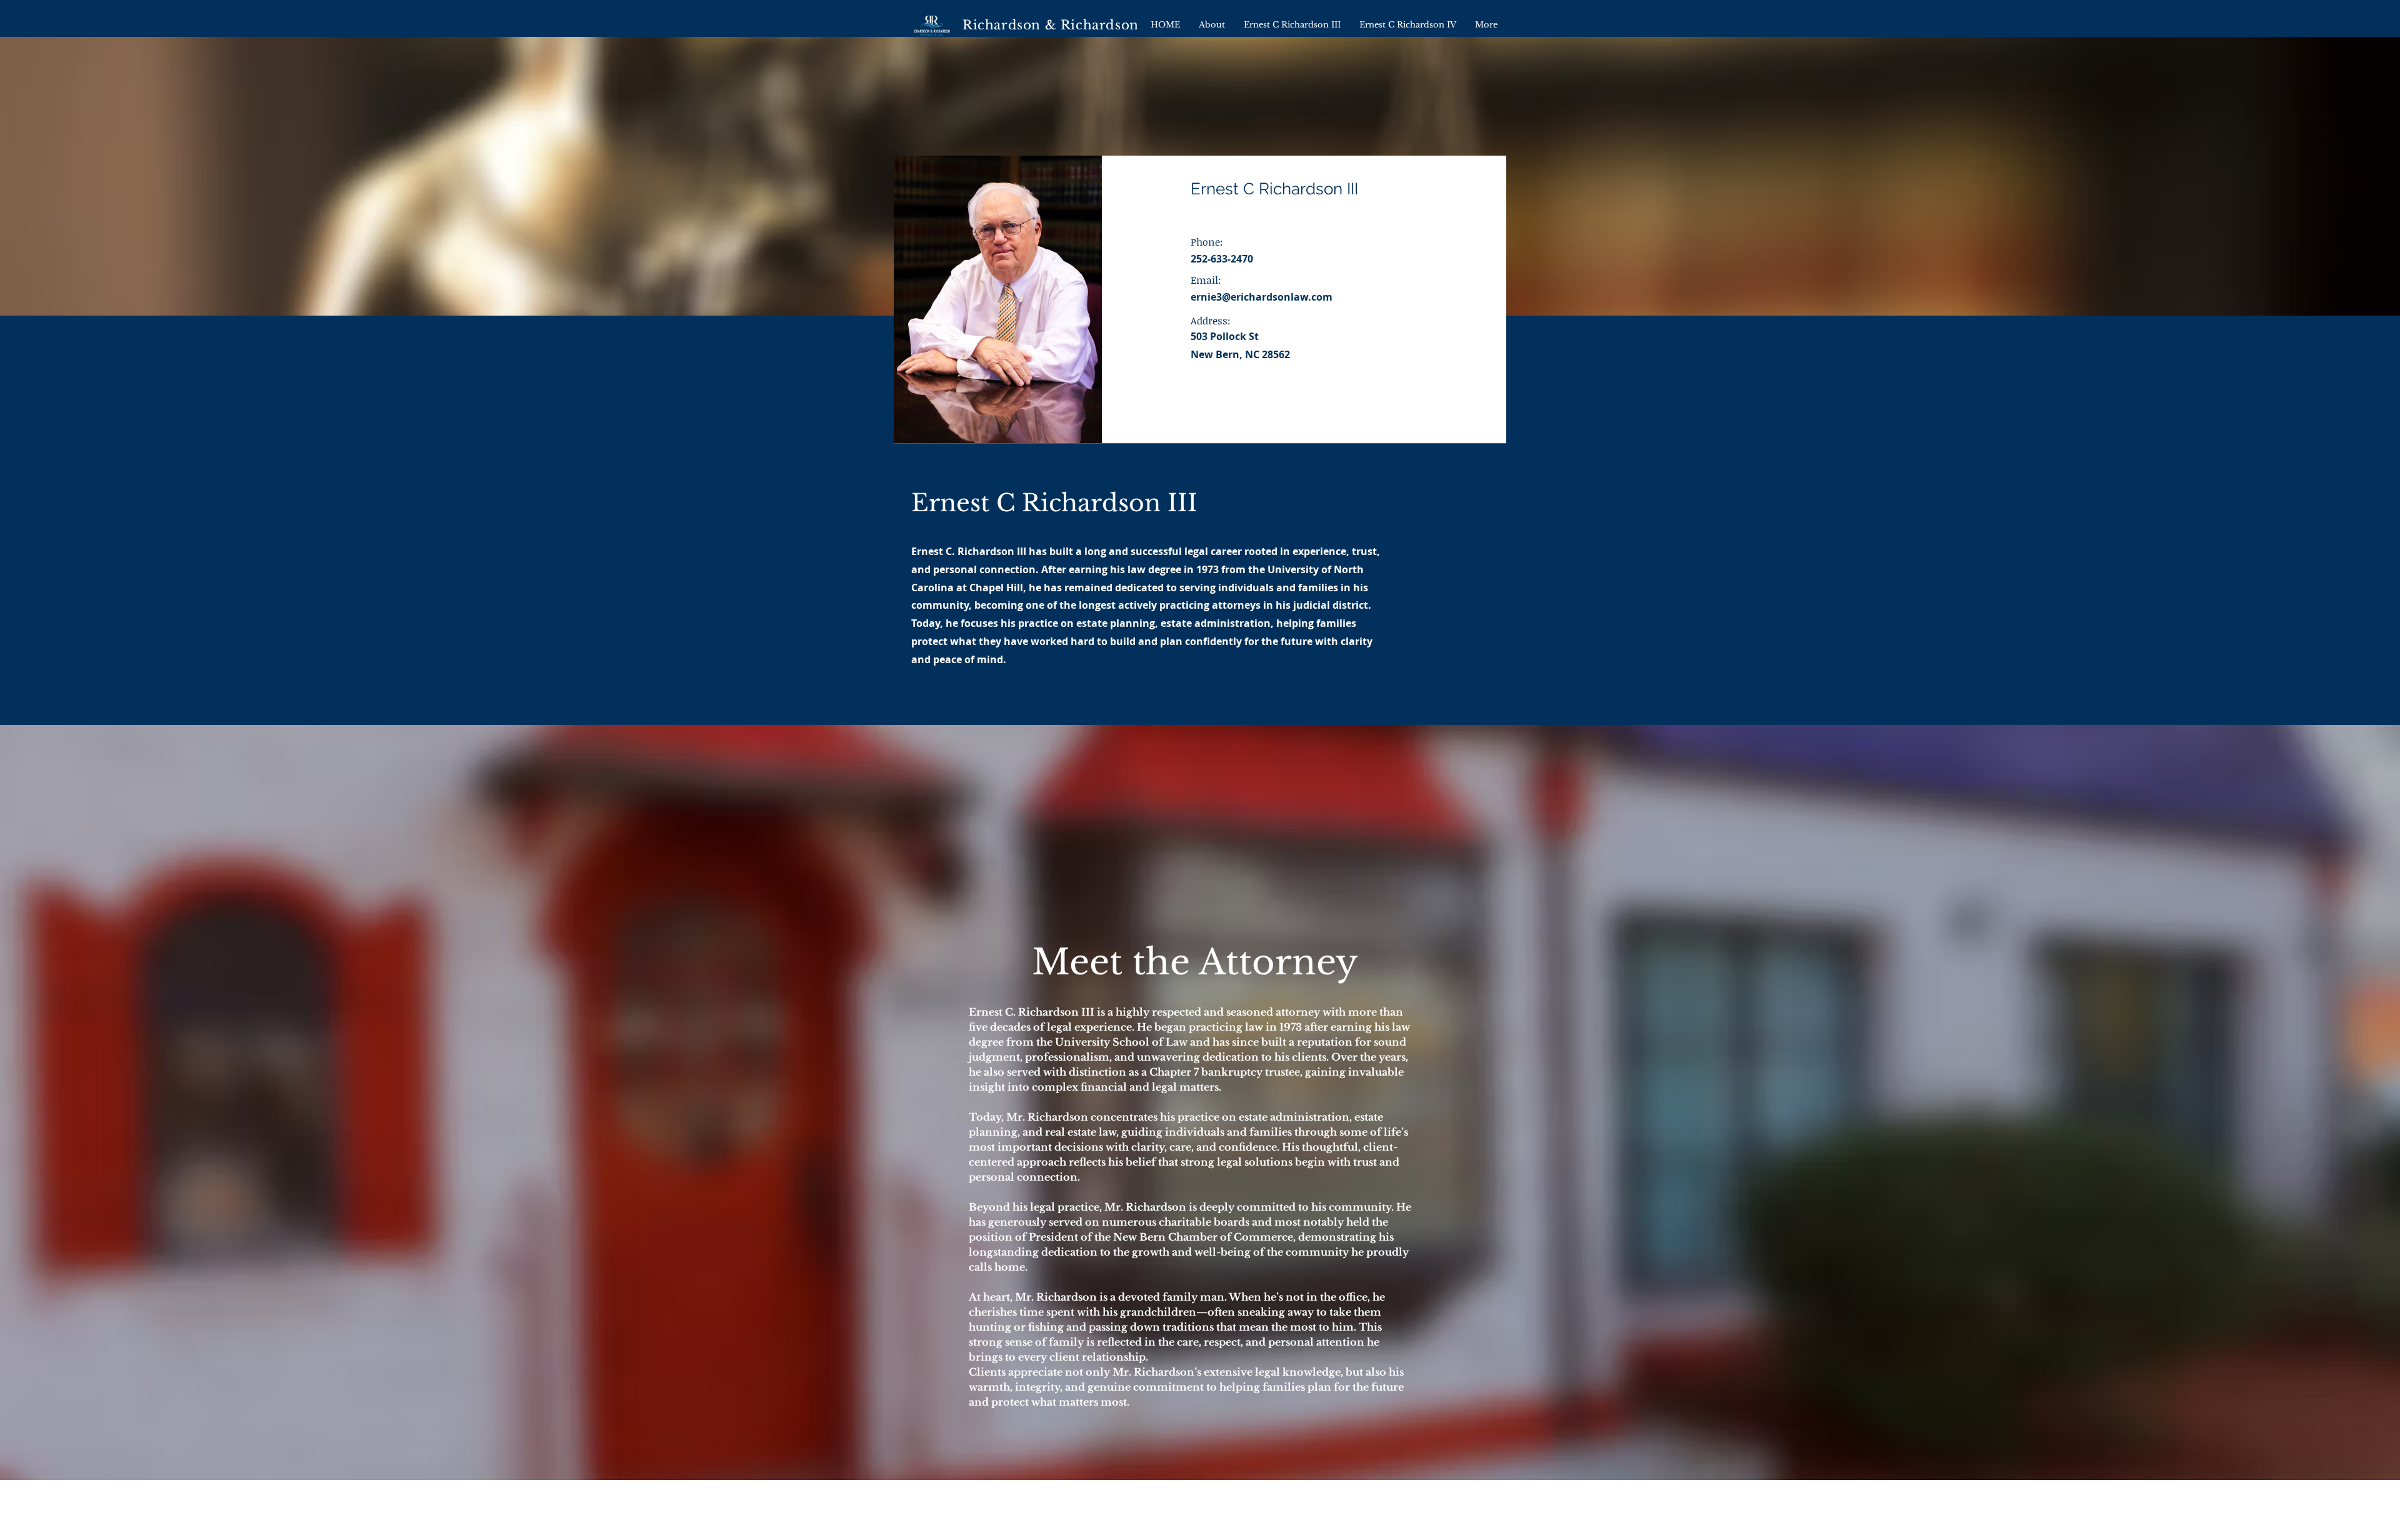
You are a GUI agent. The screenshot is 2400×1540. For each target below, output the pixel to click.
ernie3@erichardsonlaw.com (1262, 297)
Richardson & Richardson (1051, 25)
